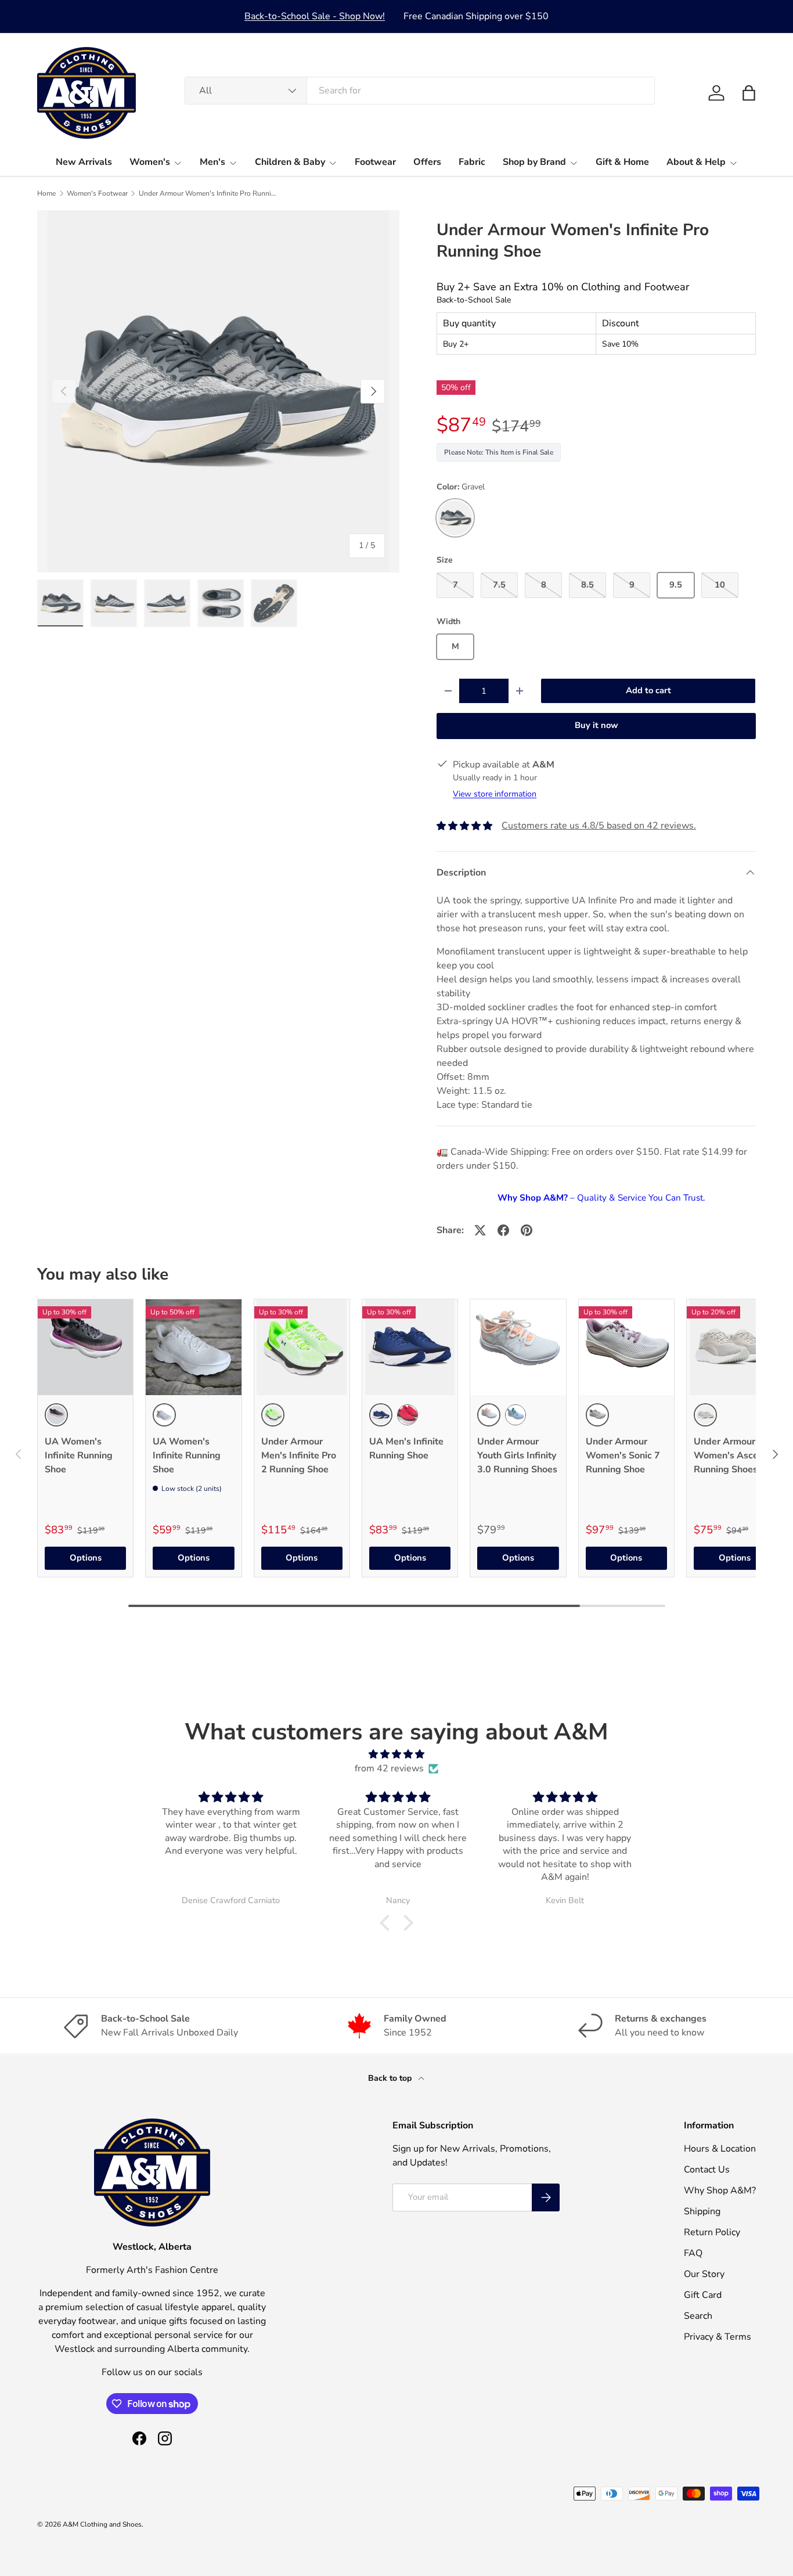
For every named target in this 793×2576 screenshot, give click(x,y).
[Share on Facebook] (503, 1230)
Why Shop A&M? (720, 2190)
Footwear (375, 162)
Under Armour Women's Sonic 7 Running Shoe (623, 1455)
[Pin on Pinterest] (527, 1230)
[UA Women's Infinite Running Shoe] (85, 1347)
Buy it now (596, 725)
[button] (749, 93)
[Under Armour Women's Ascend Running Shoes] (734, 1347)
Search (698, 2316)
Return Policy (712, 2232)
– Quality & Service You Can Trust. (601, 1198)
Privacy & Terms (718, 2337)
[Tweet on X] (480, 1230)
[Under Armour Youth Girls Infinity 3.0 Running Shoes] (518, 1347)
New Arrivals (84, 162)
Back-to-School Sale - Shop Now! (315, 16)
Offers (427, 162)
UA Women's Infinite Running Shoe (79, 1455)
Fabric (472, 162)
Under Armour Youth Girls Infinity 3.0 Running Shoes (517, 1455)
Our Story (704, 2274)
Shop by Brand (534, 162)
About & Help (696, 162)
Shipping (702, 2211)
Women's (150, 162)
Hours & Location (720, 2149)
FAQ (693, 2253)
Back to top (391, 2078)
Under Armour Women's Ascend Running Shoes (731, 1455)
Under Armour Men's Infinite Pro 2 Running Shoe (299, 1455)
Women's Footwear (97, 193)
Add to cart (648, 690)
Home (46, 193)
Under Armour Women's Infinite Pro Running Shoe (208, 193)
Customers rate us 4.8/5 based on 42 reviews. (599, 826)
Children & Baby (290, 162)
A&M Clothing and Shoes (102, 2524)
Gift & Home (622, 162)
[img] (396, 1754)
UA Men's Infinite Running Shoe (406, 1449)
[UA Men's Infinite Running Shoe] (410, 1347)
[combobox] (420, 91)
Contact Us (707, 2170)
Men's (212, 162)
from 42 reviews (389, 1768)
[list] (218, 391)
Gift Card (703, 2295)
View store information (495, 794)
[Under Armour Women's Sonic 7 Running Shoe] (626, 1347)
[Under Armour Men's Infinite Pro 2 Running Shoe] (302, 1347)
